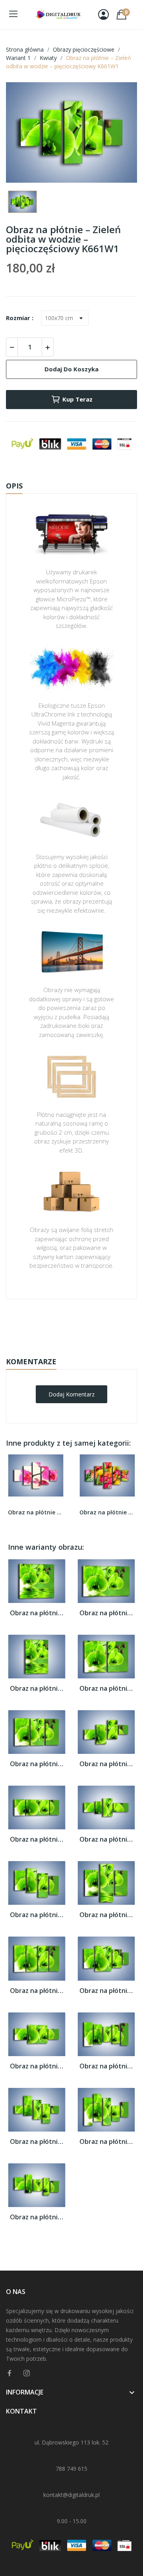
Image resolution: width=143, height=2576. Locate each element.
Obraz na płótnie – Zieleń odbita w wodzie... (37, 1613)
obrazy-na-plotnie (82, 1324)
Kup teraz (77, 399)
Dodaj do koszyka (71, 369)
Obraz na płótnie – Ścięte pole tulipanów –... (107, 1512)
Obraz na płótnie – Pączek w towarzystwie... (36, 1512)
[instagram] (27, 2373)
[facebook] (10, 2373)
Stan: (63, 1348)
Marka (48, 1324)
